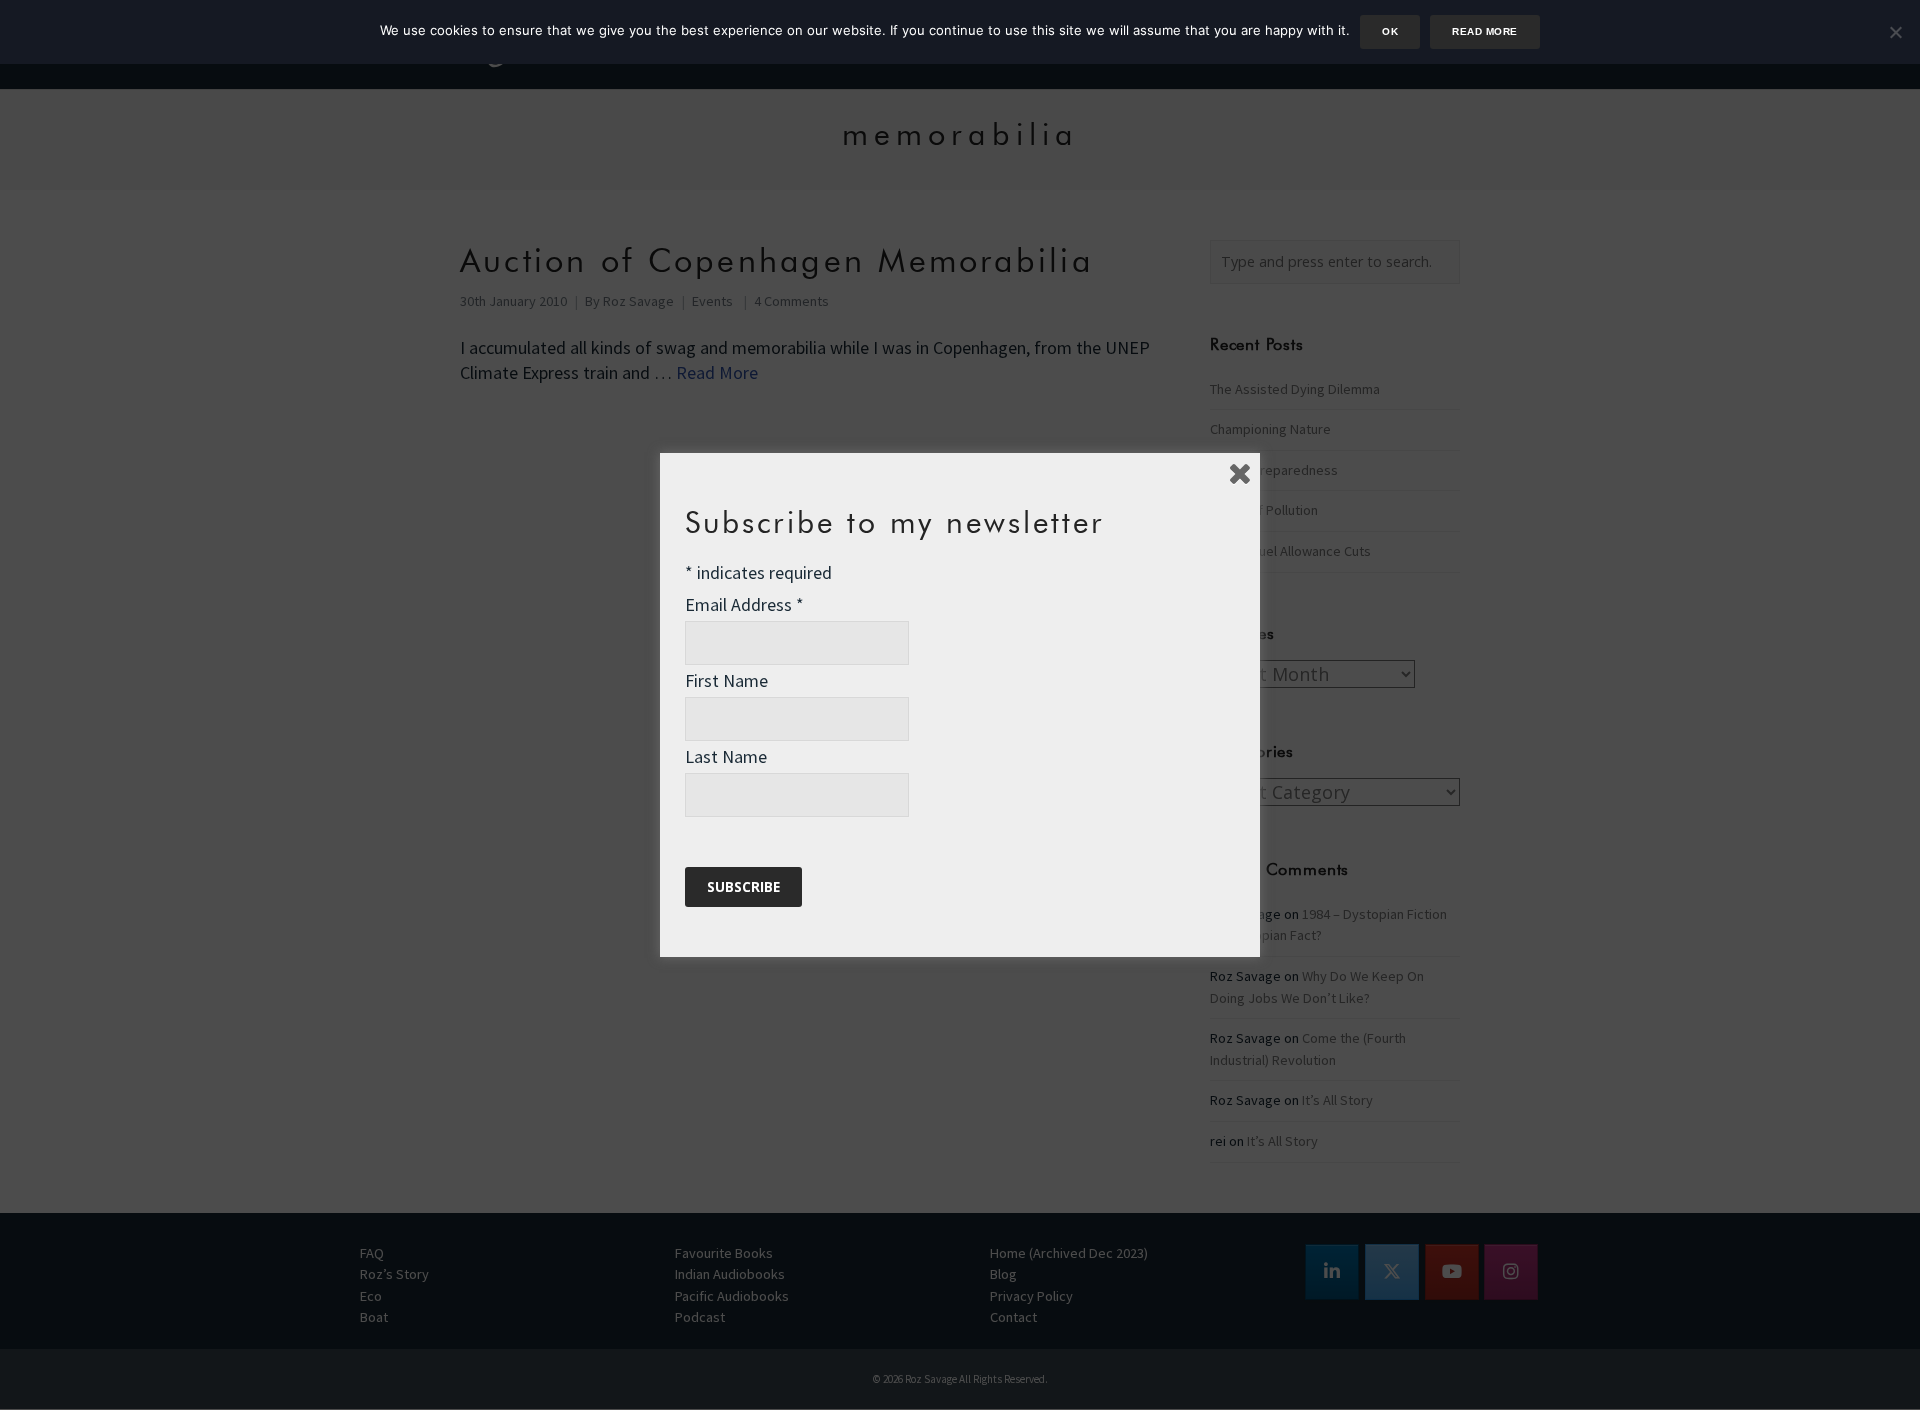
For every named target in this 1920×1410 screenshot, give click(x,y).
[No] (1895, 32)
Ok (1390, 31)
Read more (1484, 31)
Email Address (744, 604)
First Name (726, 680)
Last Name (726, 756)
